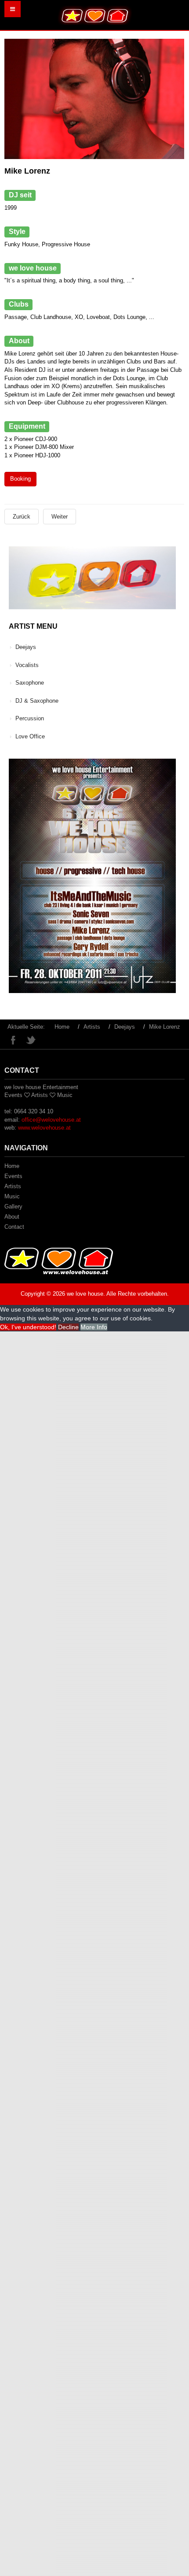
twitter (31, 1040)
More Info (94, 1327)
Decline (68, 1327)
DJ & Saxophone (37, 701)
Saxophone (30, 683)
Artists (92, 1027)
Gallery (13, 1206)
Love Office (30, 736)
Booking (20, 479)
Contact (14, 1227)
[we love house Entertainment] (95, 15)
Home (62, 1027)
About (12, 1217)
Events (13, 1176)
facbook (13, 1040)
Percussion (30, 718)
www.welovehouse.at (44, 1128)
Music (12, 1196)
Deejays (26, 647)
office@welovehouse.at (51, 1120)
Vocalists (27, 665)
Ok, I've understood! (28, 1327)
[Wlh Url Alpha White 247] (59, 1261)
